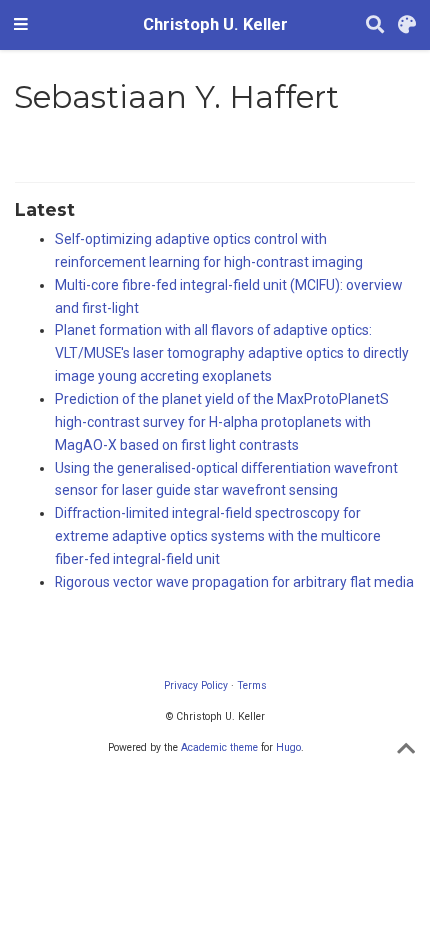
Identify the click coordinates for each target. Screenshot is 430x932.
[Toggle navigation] (21, 25)
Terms (252, 685)
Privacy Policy (196, 685)
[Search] (375, 25)
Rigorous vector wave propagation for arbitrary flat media (234, 582)
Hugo (288, 747)
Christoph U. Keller (215, 24)
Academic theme (219, 747)
